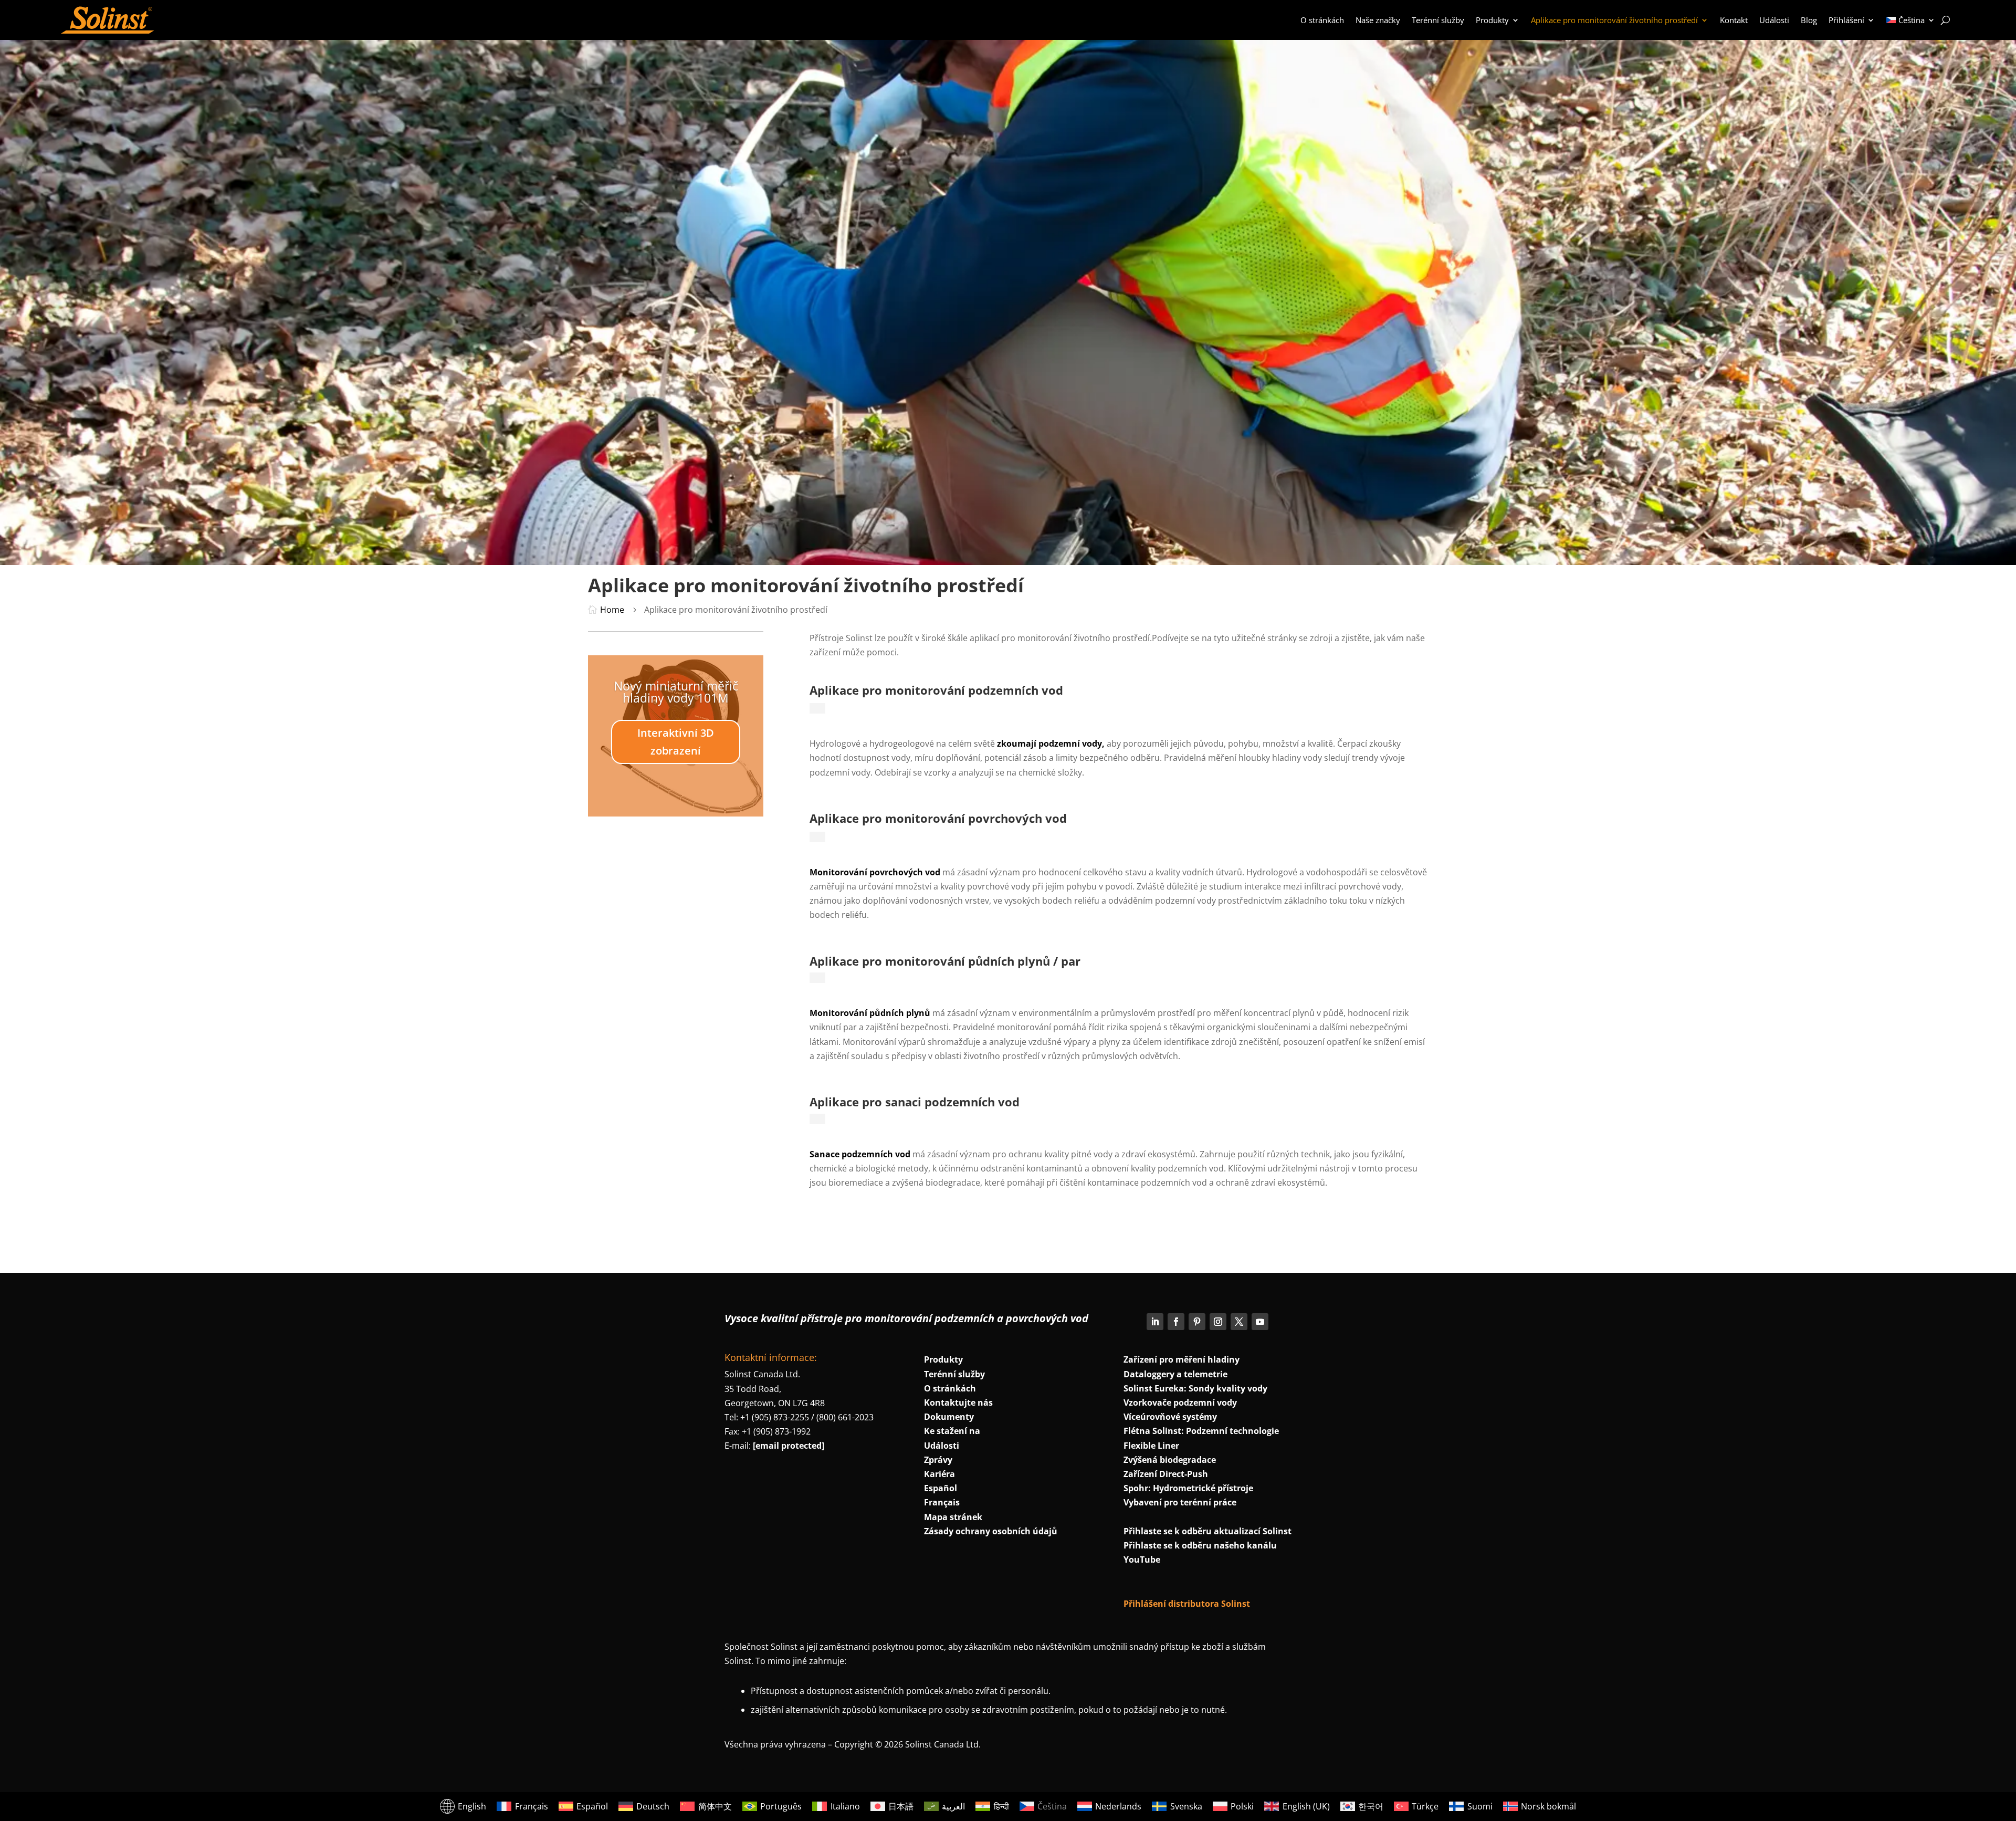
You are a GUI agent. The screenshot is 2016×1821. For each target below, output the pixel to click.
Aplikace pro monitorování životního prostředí (1614, 20)
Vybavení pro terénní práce (1180, 1502)
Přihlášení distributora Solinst (1187, 1604)
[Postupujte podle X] (1239, 1322)
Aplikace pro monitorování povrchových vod (938, 818)
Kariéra (939, 1474)
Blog (1809, 20)
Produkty (1492, 20)
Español (941, 1488)
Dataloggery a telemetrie (1175, 1374)
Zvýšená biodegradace (1170, 1460)
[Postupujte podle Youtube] (1260, 1322)
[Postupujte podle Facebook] (1176, 1322)
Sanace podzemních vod (860, 1154)
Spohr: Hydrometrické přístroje (1188, 1488)
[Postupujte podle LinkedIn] (1155, 1322)
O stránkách (1322, 20)
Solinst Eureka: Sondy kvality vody (1195, 1388)
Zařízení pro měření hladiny (1182, 1359)
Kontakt (1734, 20)
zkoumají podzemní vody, (1051, 744)
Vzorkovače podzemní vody (1180, 1403)
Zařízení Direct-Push (1166, 1474)
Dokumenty (949, 1417)
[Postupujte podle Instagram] (1218, 1322)
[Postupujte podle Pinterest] (1197, 1322)
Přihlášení (1846, 20)
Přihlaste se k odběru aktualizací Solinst (1207, 1531)
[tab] (817, 708)
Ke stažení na (952, 1431)
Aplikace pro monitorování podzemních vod (936, 690)
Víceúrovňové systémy (1170, 1417)
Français (942, 1502)
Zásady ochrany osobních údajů (991, 1531)
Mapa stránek (953, 1517)
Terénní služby (1438, 20)
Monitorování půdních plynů (870, 1013)
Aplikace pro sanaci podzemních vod (915, 1102)
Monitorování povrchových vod (875, 872)
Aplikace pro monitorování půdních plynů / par (945, 961)
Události (1774, 20)
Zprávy (938, 1460)
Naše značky (1378, 20)
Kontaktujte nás (958, 1403)
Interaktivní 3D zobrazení (676, 742)
